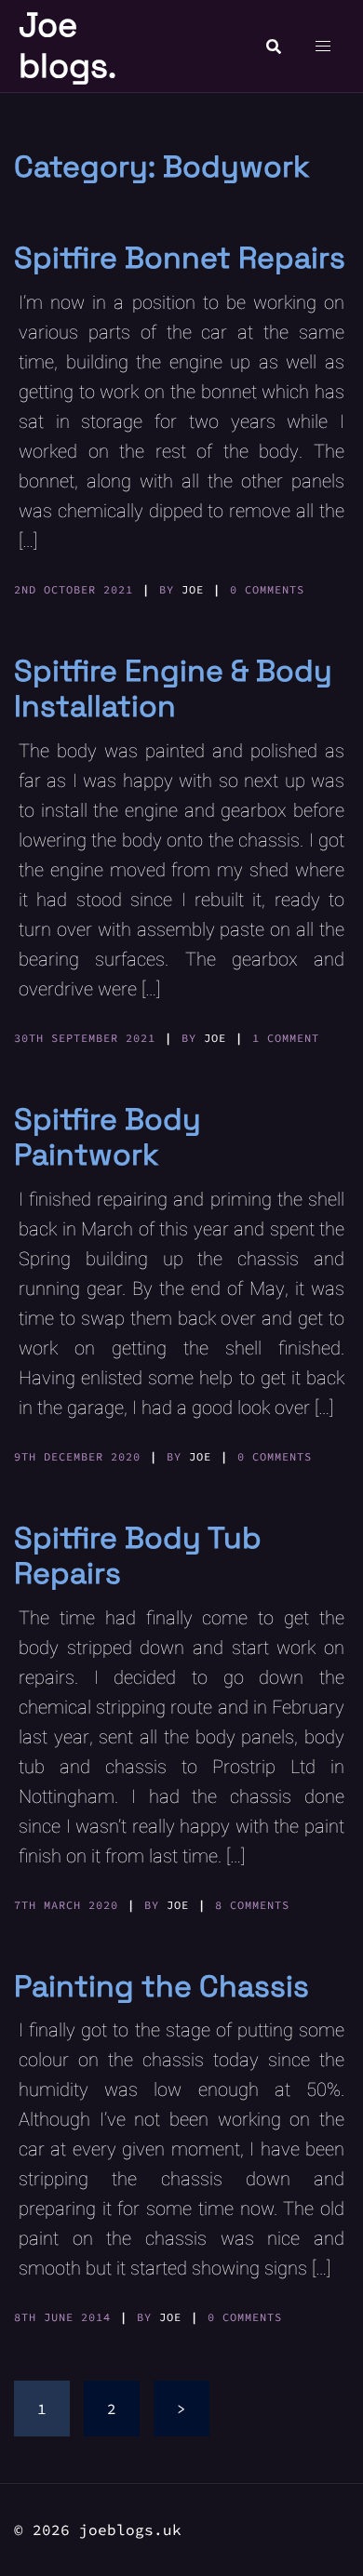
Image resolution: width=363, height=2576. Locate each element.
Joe (193, 589)
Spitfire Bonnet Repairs (180, 258)
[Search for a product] (274, 47)
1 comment (286, 1038)
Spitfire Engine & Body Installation (173, 688)
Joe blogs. (67, 45)
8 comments (252, 1905)
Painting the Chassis (161, 1986)
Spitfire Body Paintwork (108, 1137)
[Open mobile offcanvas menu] (323, 47)
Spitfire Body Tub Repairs (138, 1555)
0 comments (267, 589)
